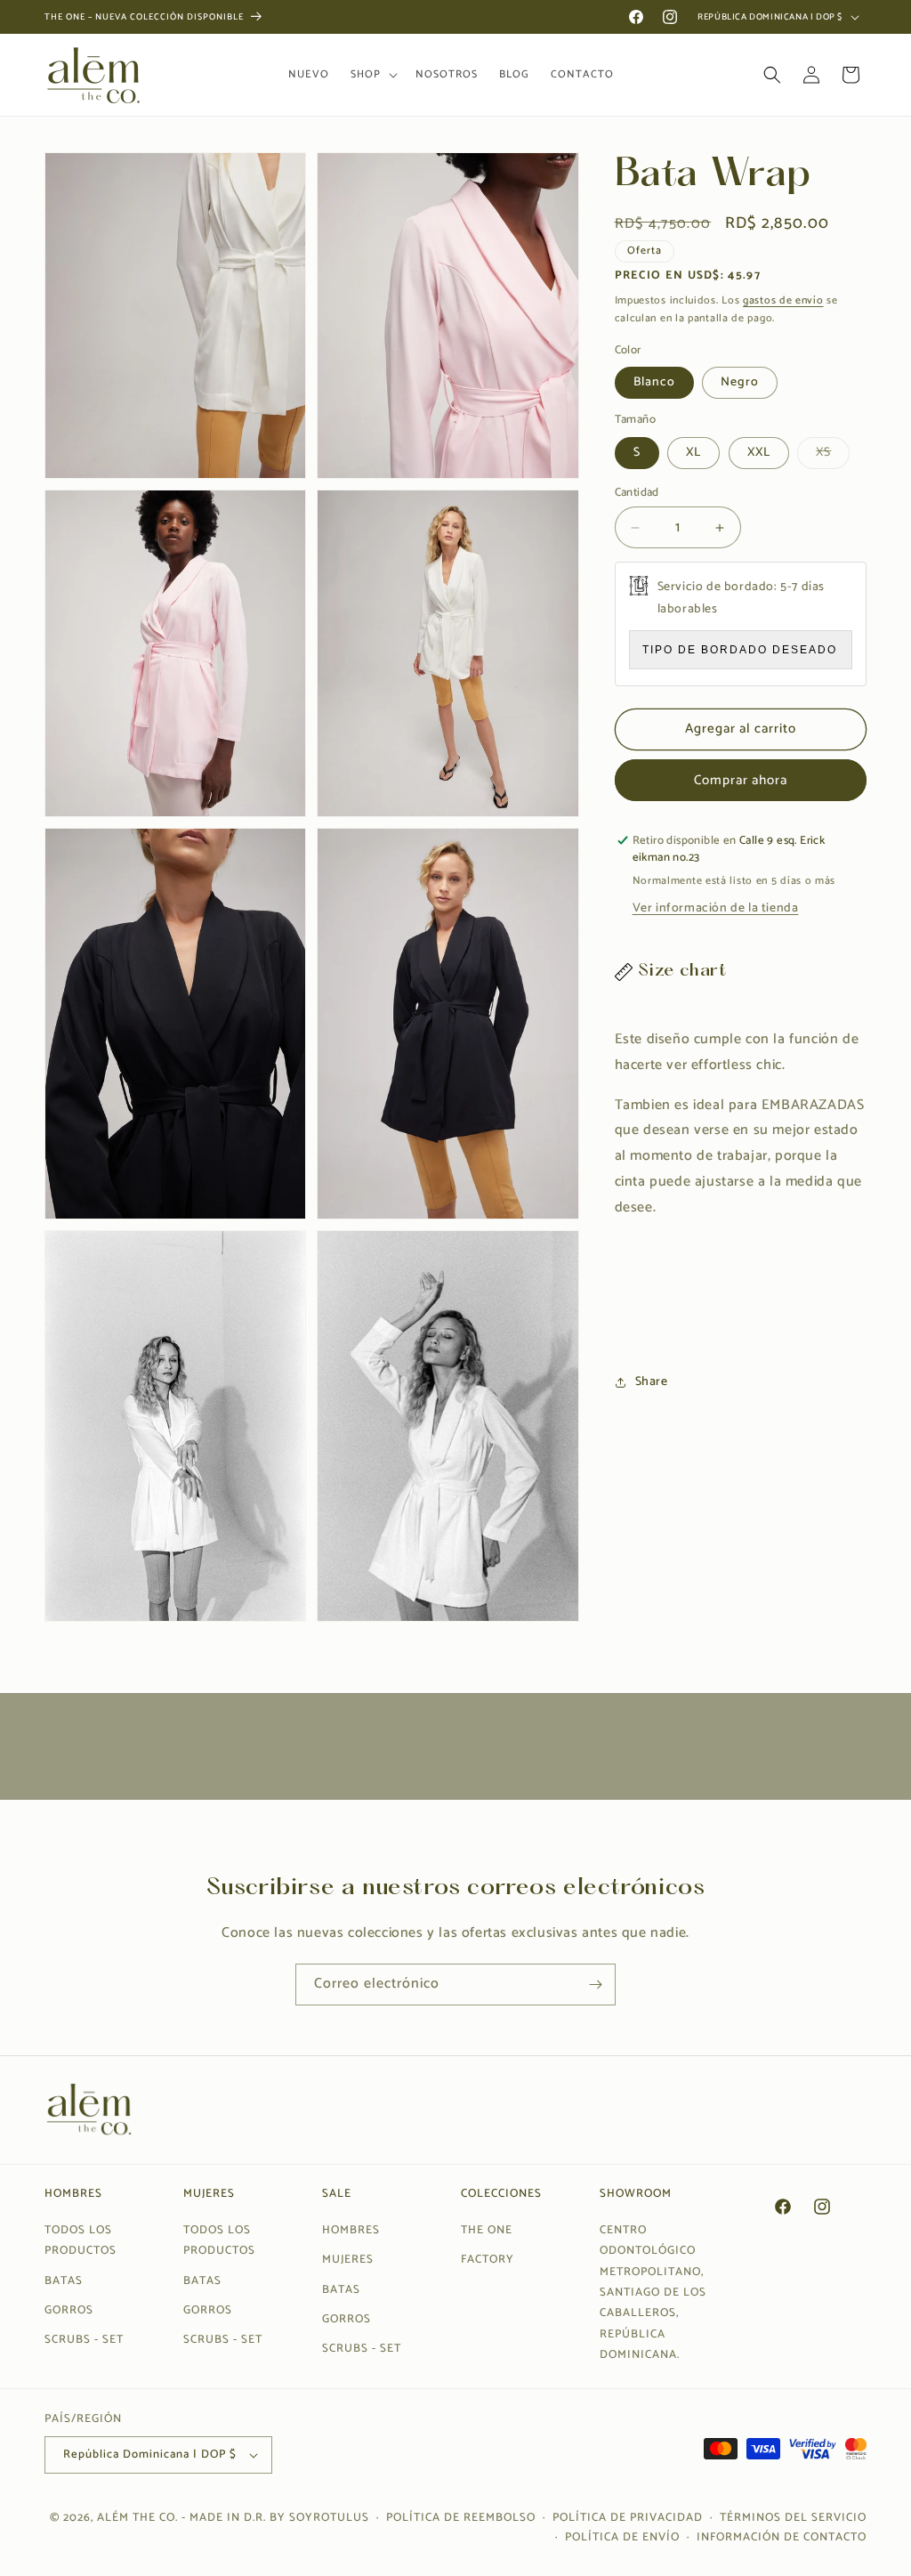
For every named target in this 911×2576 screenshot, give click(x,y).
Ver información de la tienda (716, 908)
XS (833, 455)
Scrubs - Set (84, 2340)
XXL (759, 453)
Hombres (351, 2230)
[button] (372, 75)
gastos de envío (783, 300)
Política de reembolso (461, 2518)
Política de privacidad (628, 2518)
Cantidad (637, 493)
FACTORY (488, 2260)
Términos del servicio (793, 2518)
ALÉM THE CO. (137, 2518)
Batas (64, 2281)
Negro (740, 382)
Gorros (69, 2310)
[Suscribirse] (595, 1985)
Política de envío (622, 2537)
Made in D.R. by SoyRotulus (279, 2518)
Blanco (654, 382)
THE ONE (487, 2230)
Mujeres (348, 2260)
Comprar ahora (741, 780)
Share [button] (652, 1382)
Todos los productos (81, 2240)
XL (693, 453)
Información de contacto (782, 2537)
